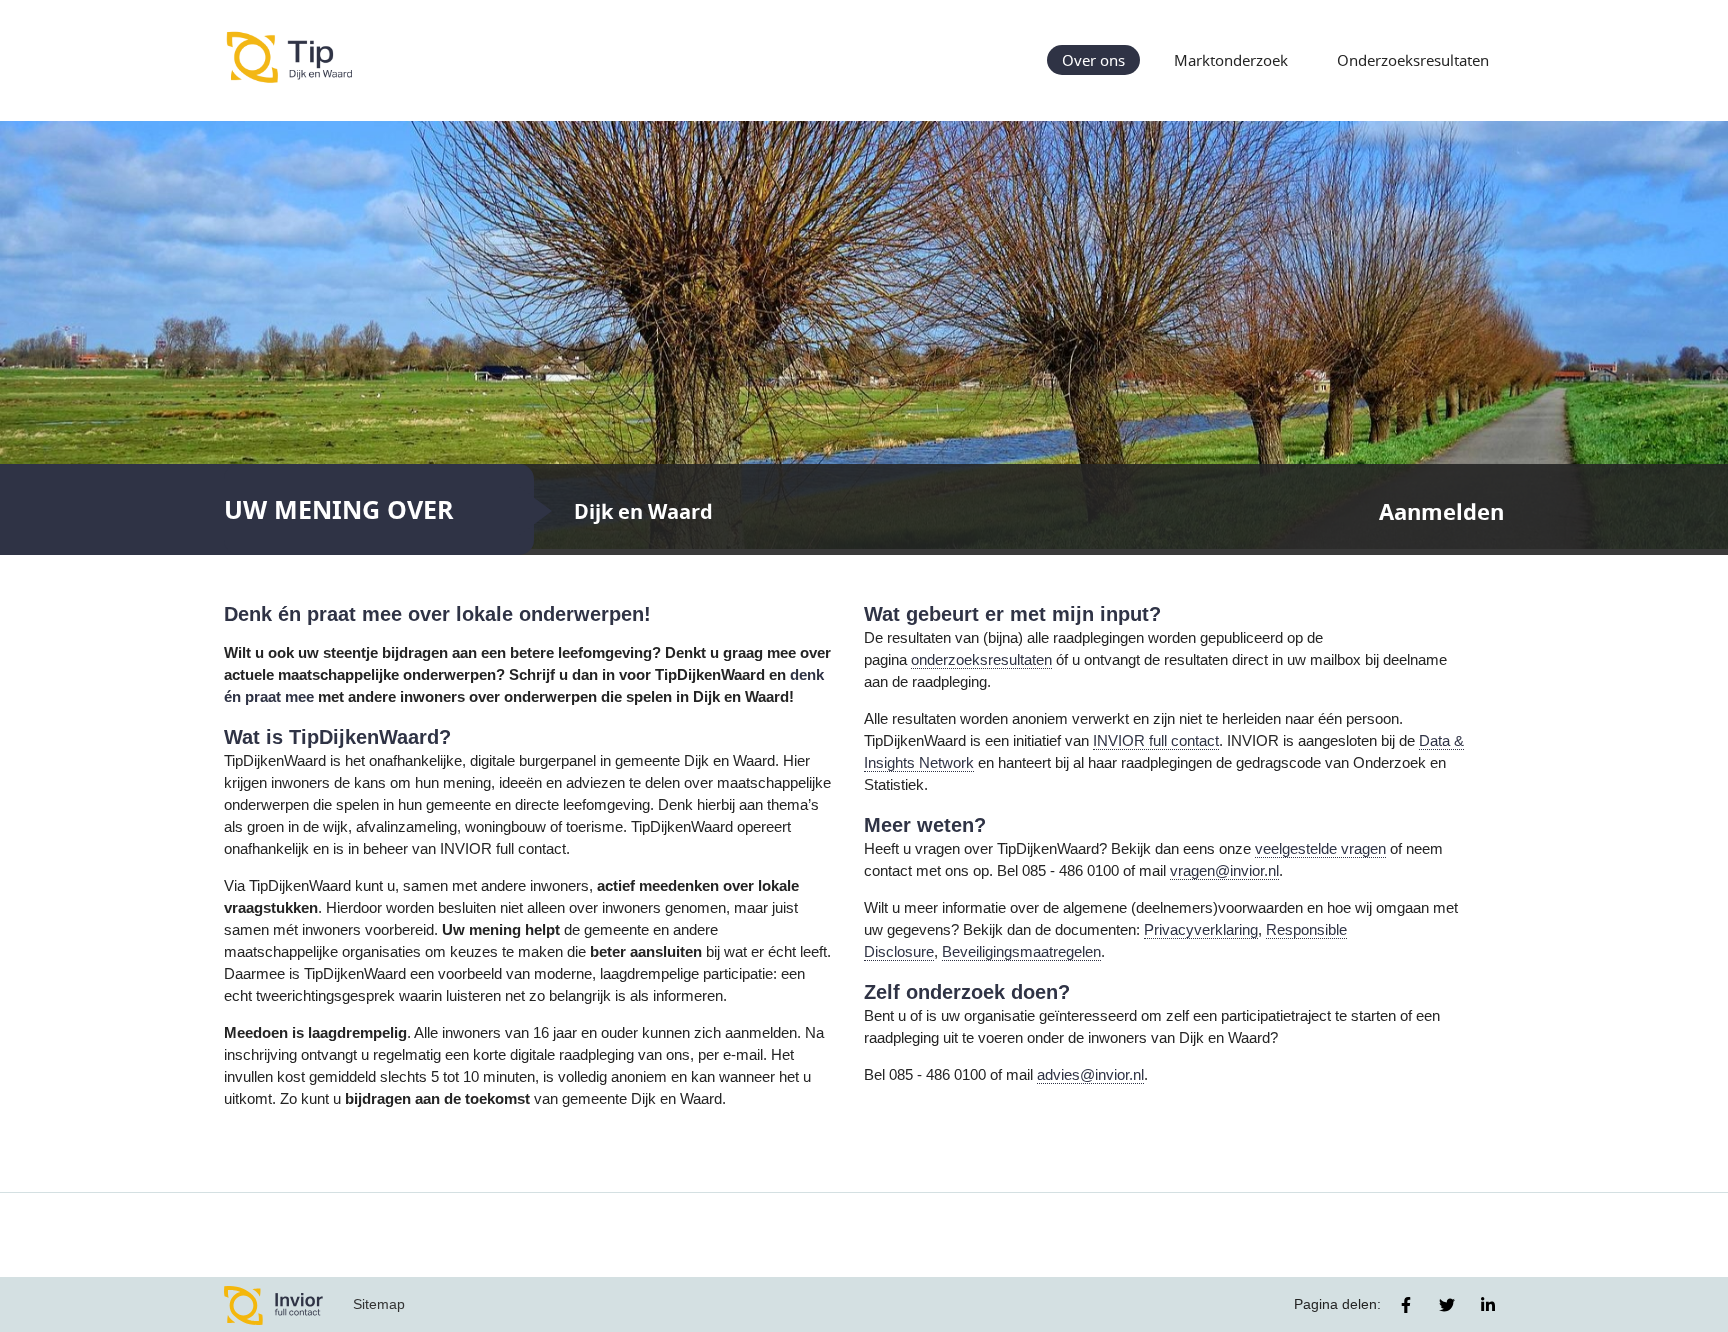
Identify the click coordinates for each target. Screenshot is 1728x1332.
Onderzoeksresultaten (1413, 60)
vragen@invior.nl (1224, 871)
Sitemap (379, 1304)
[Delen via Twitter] (1447, 1305)
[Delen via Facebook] (1406, 1305)
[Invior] (274, 1304)
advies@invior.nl (1090, 1075)
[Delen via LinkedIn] (1488, 1305)
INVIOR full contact (1156, 741)
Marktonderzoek (1231, 60)
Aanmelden (1441, 511)
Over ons (1093, 60)
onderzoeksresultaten (981, 660)
